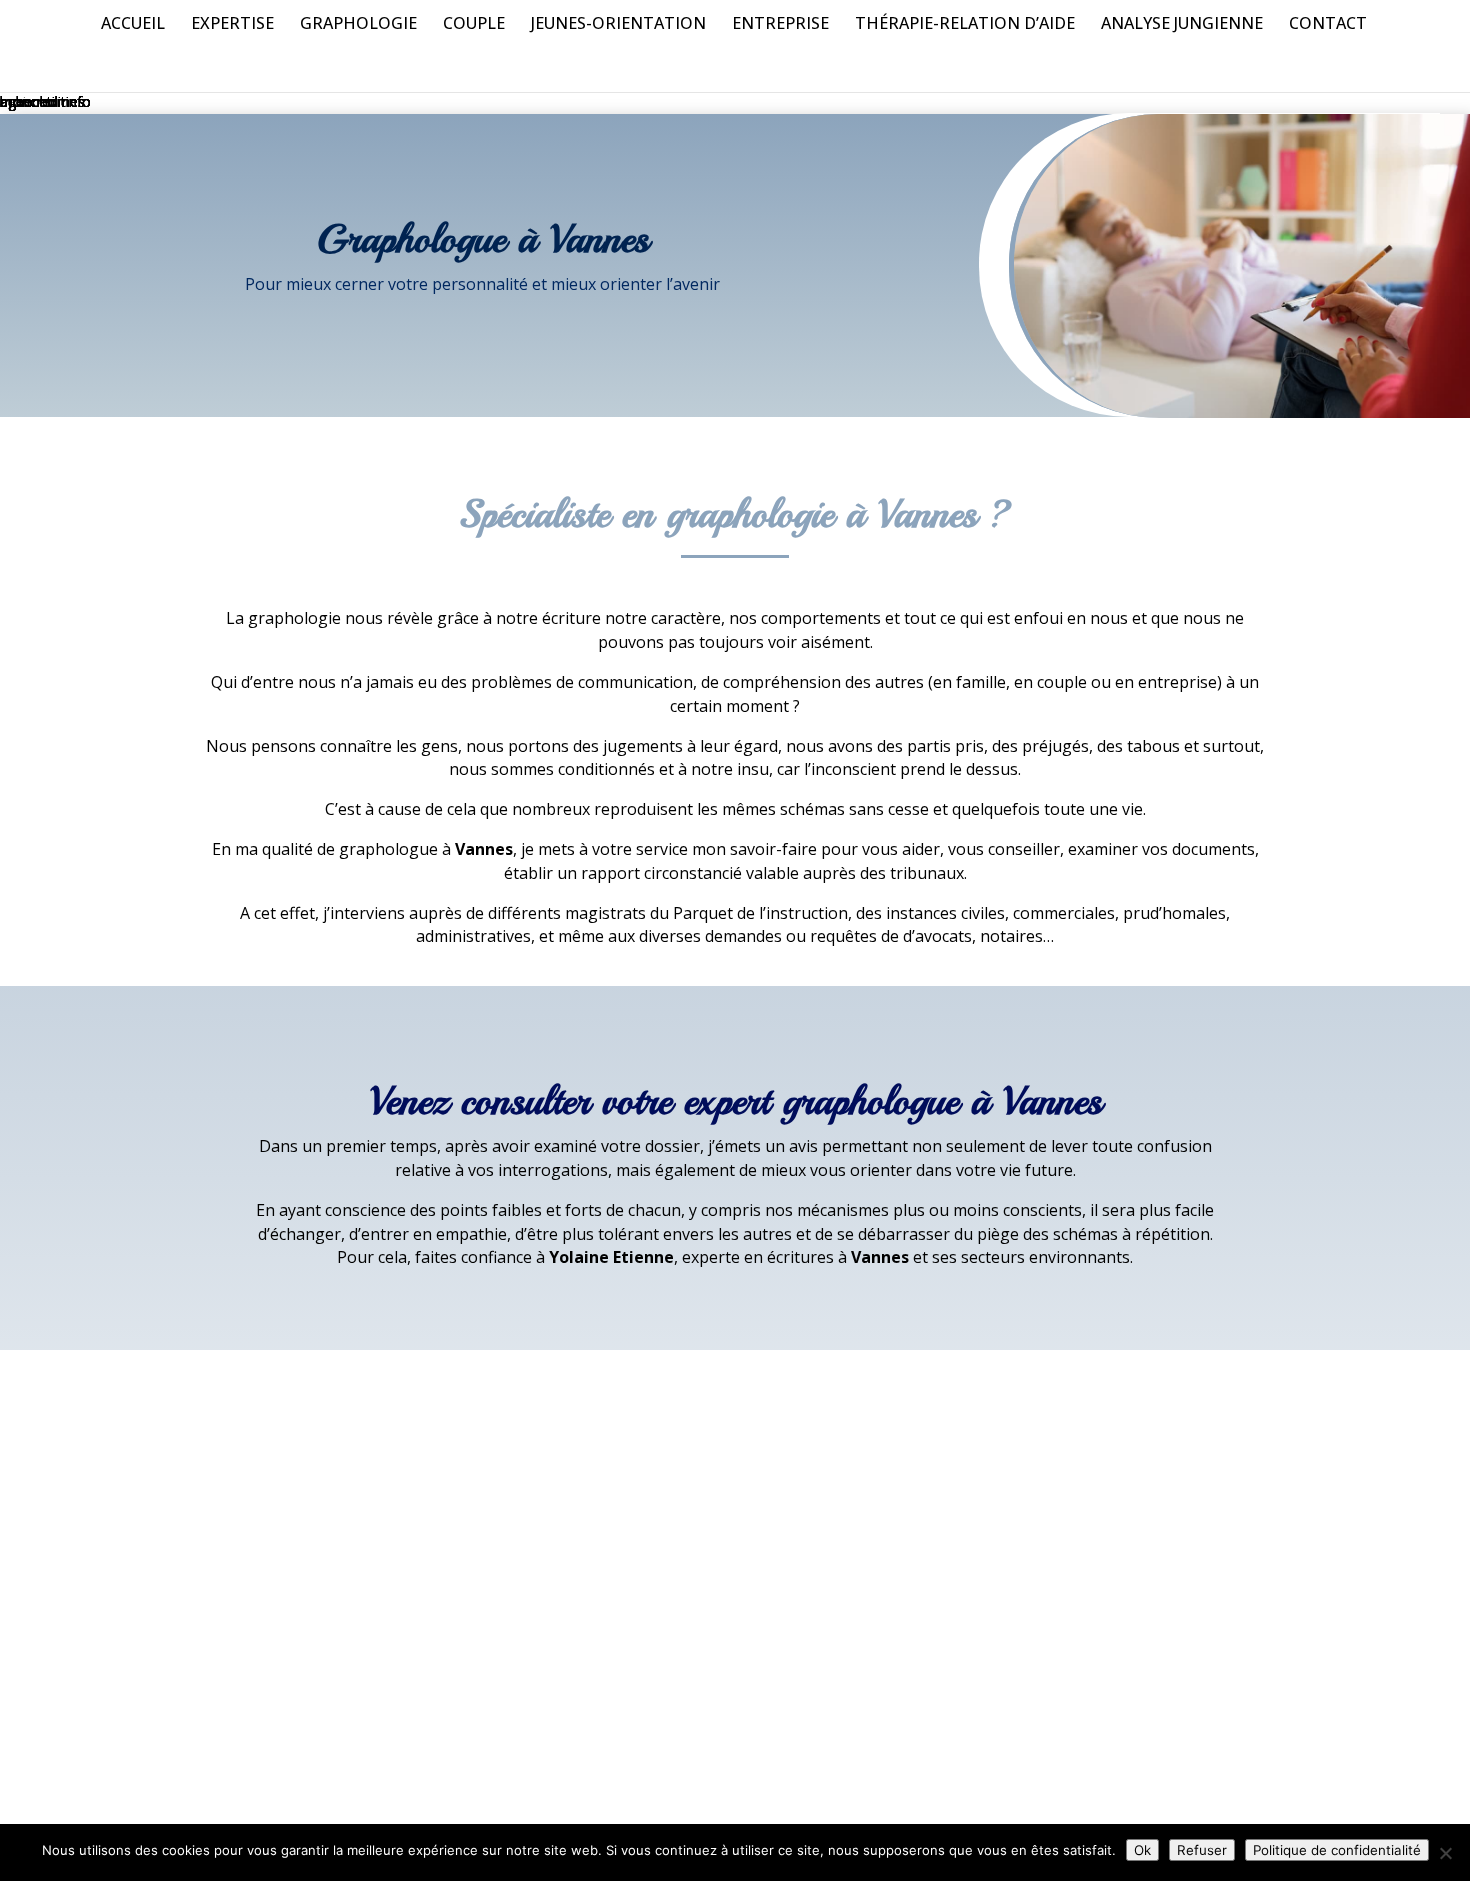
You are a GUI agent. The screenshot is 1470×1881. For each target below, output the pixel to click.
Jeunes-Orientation (618, 25)
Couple (474, 25)
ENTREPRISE (780, 25)
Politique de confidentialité (1337, 1850)
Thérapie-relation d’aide (965, 25)
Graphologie (358, 25)
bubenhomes (42, 101)
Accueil (133, 25)
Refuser (1202, 1850)
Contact (1328, 25)
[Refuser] (1445, 1853)
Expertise (232, 25)
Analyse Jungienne (1182, 25)
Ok (1142, 1850)
